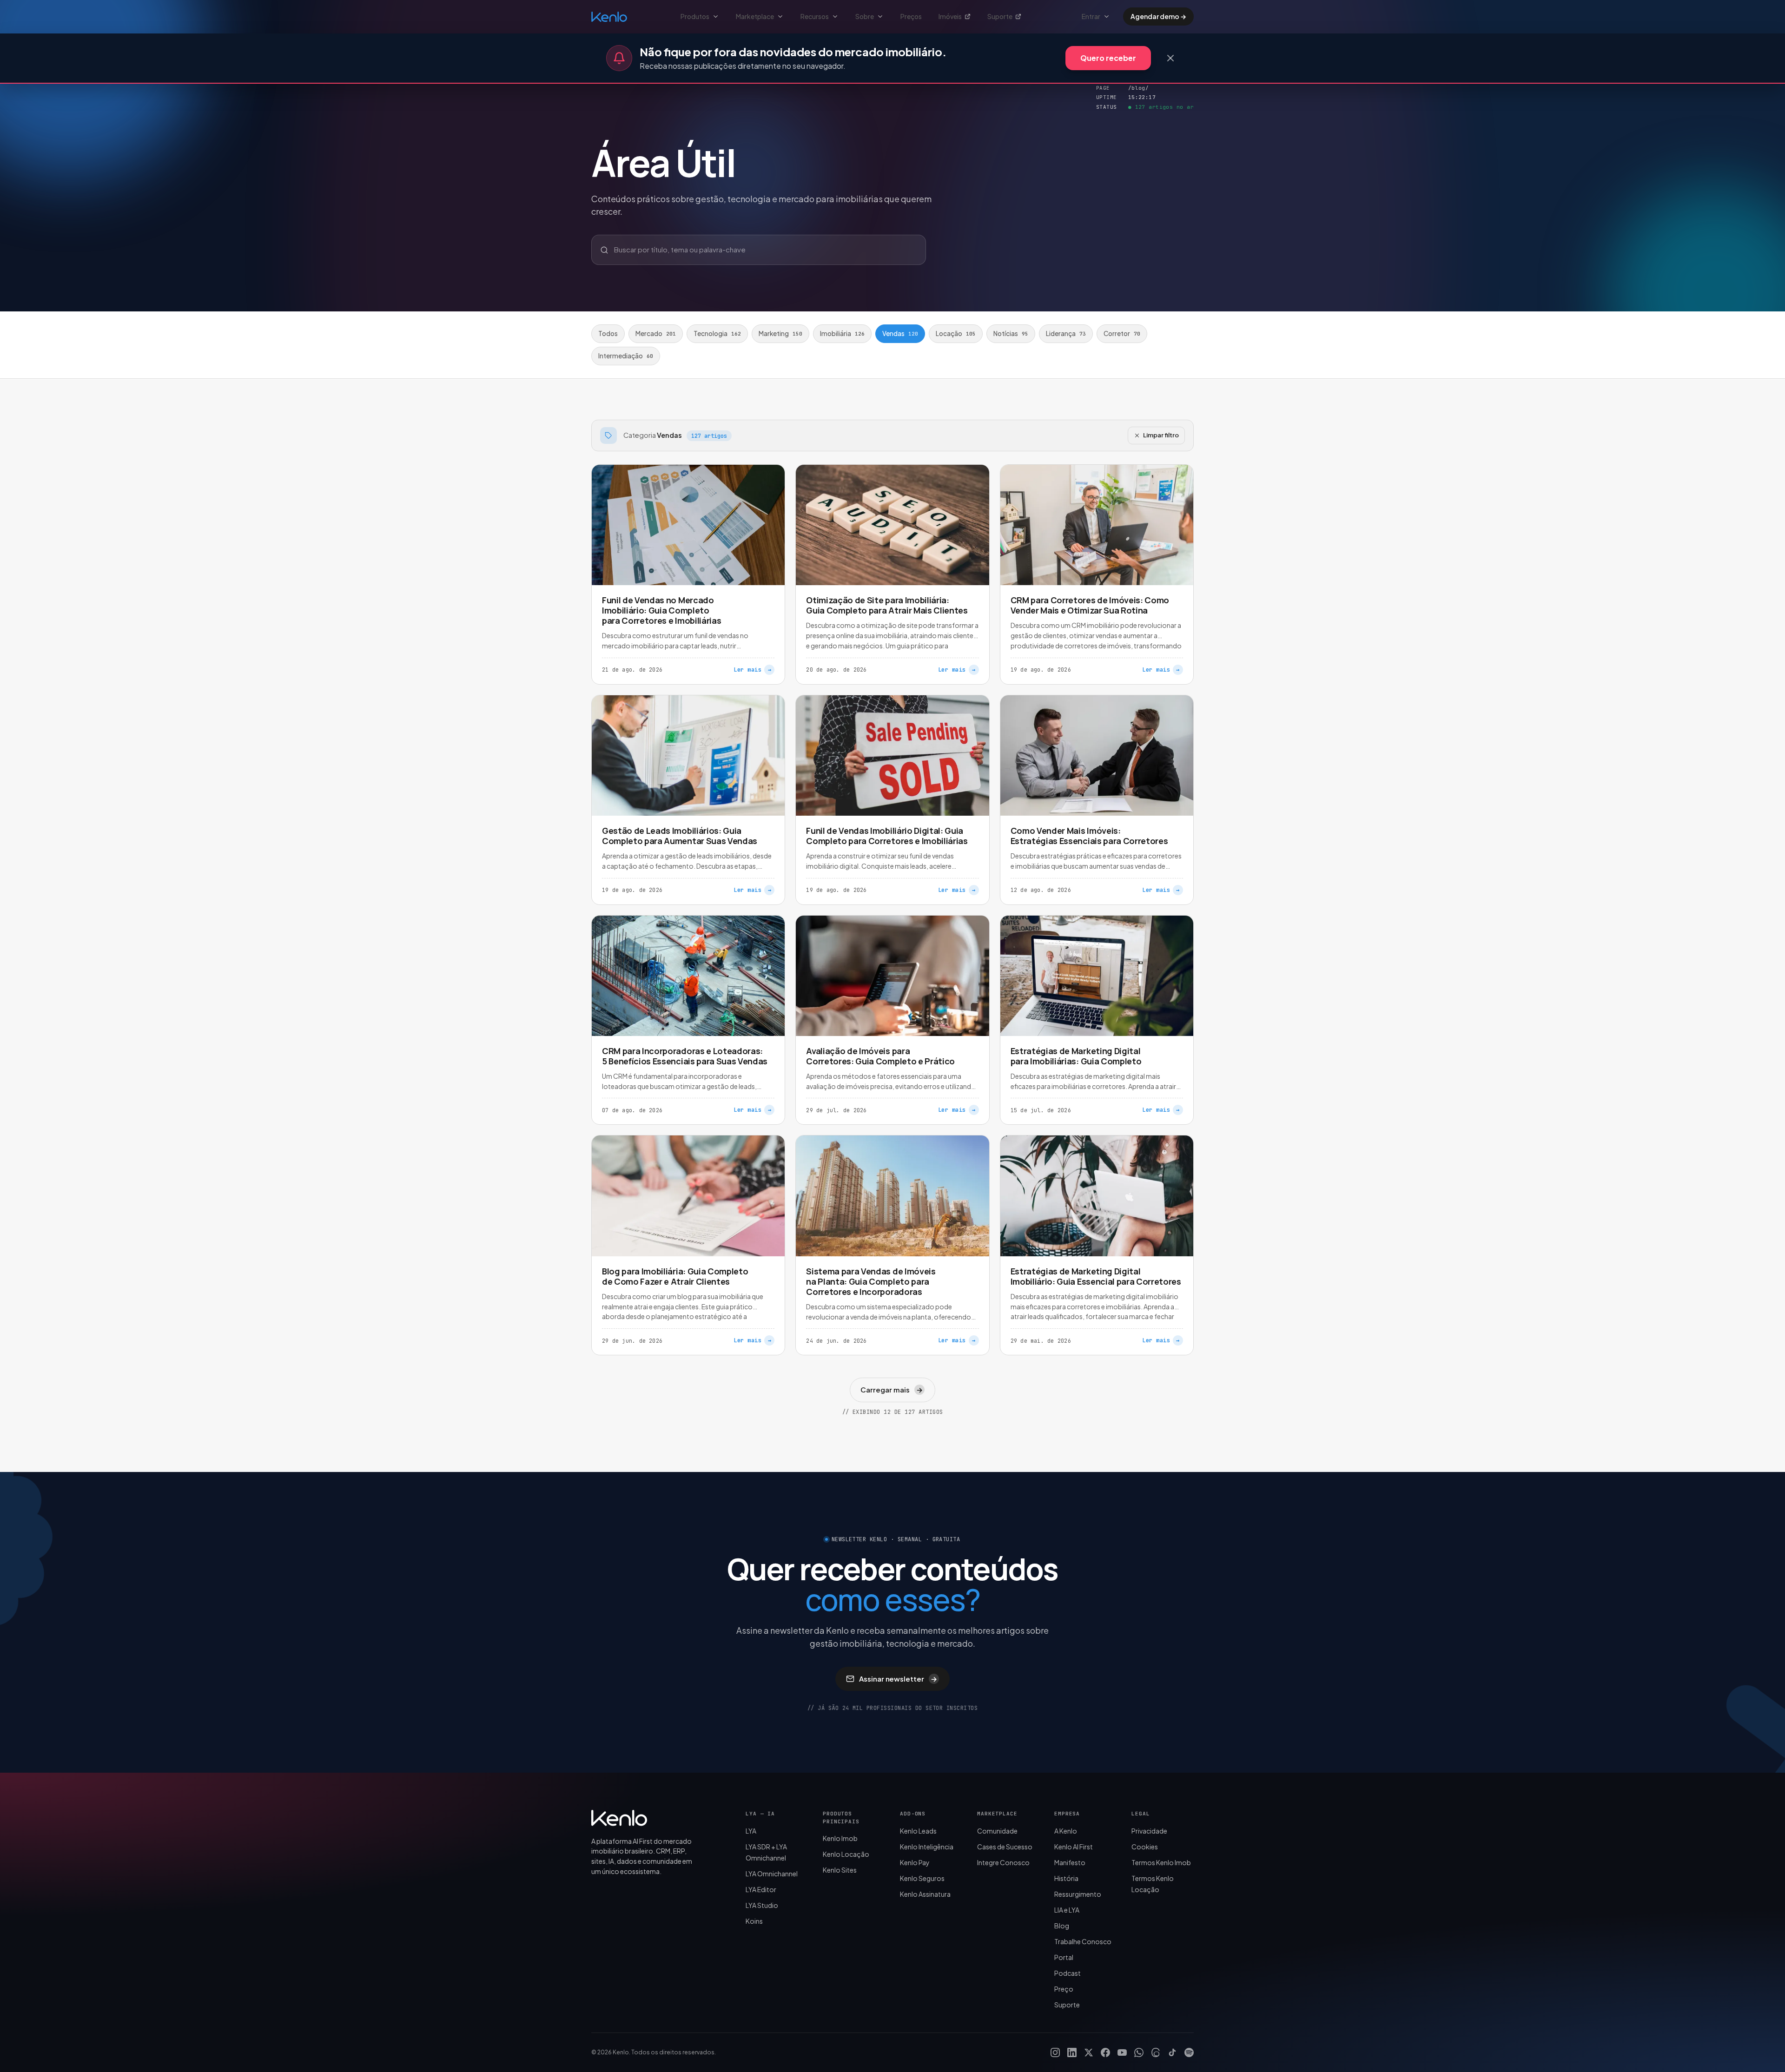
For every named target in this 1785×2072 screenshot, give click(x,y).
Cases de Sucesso (1005, 1847)
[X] (1089, 2052)
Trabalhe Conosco (1083, 1941)
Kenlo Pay (915, 1862)
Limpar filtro (1161, 435)
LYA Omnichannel (772, 1874)
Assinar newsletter (898, 1679)
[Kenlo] (619, 1818)
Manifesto (1070, 1862)
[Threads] (1156, 2052)
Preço (1064, 1989)
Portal (1064, 1957)
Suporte (1000, 16)
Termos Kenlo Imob (1161, 1862)
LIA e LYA (1067, 1910)
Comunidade (997, 1831)
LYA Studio (762, 1905)
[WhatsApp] (1139, 2052)
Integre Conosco (1003, 1862)
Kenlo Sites (840, 1870)
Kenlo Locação (846, 1854)
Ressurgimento (1078, 1894)
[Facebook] (1105, 2052)
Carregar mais (891, 1389)
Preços (911, 16)
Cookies (1145, 1847)
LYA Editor (761, 1889)
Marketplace (755, 16)
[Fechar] (1170, 58)
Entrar (1091, 16)
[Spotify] (1189, 2052)
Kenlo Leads (918, 1831)
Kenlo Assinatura (925, 1894)
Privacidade (1149, 1831)
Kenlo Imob (840, 1838)
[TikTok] (1172, 2052)
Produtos (695, 16)
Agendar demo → (1158, 16)
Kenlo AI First (1074, 1847)
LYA (751, 1831)
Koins (754, 1921)
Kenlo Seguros (922, 1878)
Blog (1062, 1926)
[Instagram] (1055, 2052)
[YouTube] (1122, 2052)
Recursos (815, 16)
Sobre (865, 16)
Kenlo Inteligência (927, 1847)
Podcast (1068, 1973)
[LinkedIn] (1072, 2052)
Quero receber (1108, 58)
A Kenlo (1066, 1831)
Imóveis (950, 16)
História (1066, 1878)
